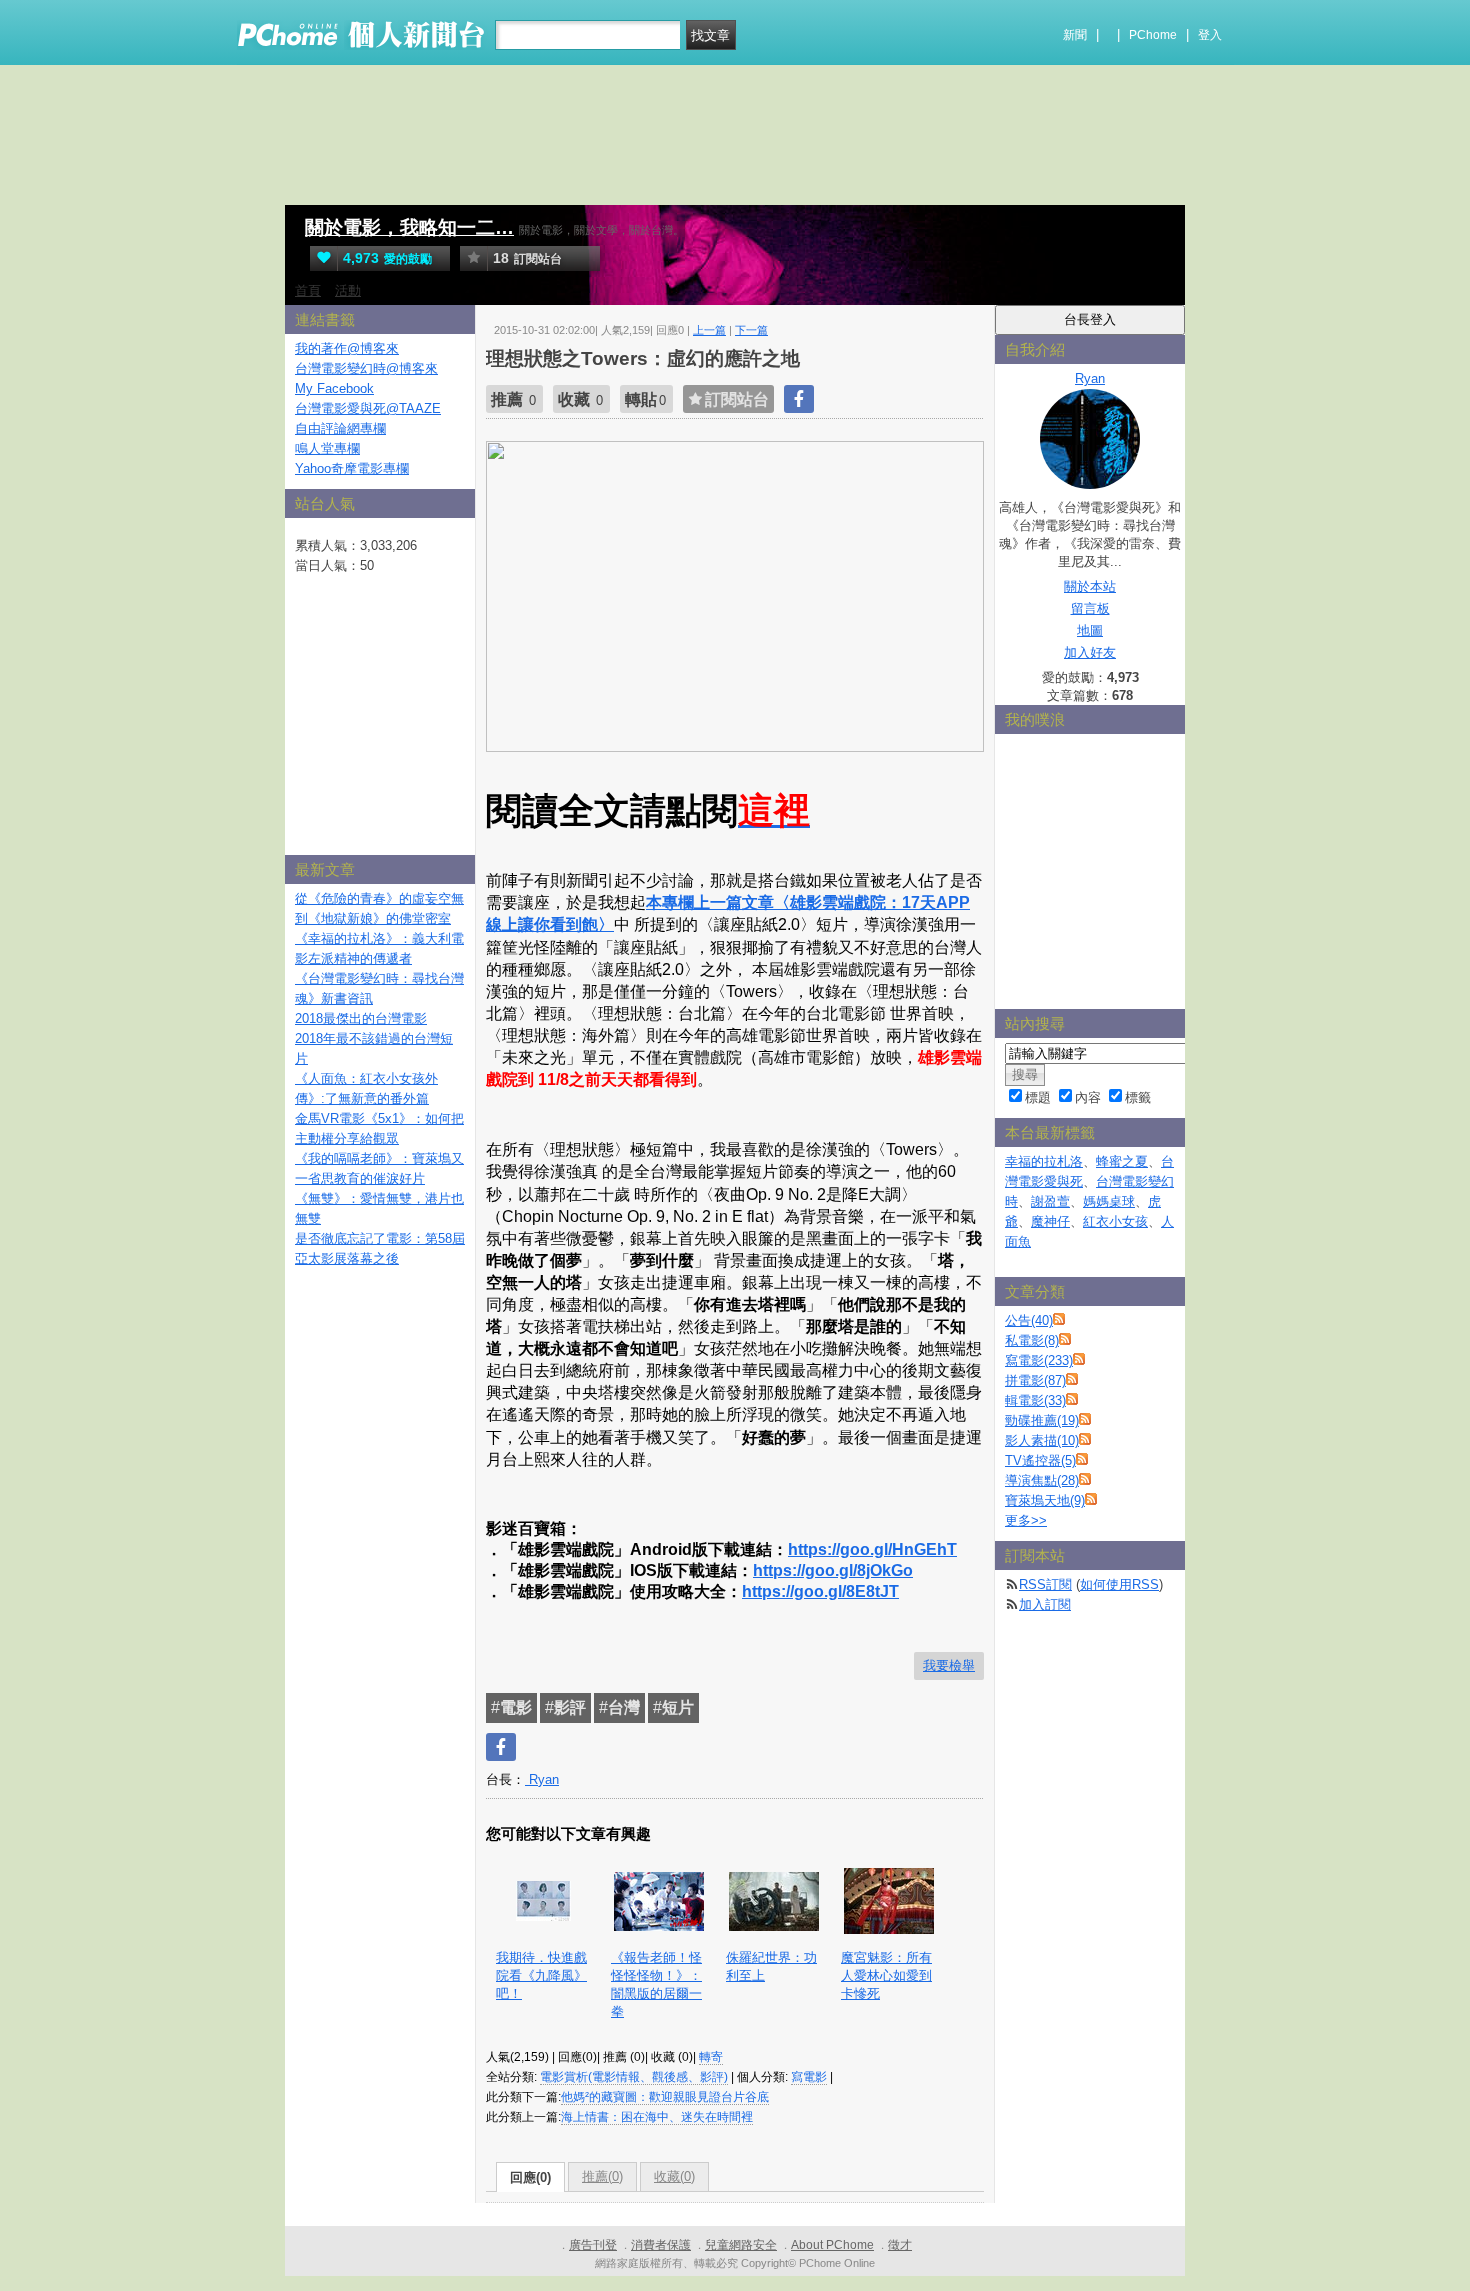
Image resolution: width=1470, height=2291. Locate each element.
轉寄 (711, 2057)
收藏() (674, 2176)
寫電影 (809, 2077)
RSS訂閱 (1045, 1584)
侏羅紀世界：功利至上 (771, 1966)
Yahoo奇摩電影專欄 (352, 468)
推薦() (602, 2176)
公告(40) (1029, 1320)
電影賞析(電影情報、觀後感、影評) (634, 2077)
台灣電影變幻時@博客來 (366, 368)
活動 (348, 290)
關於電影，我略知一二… (409, 227)
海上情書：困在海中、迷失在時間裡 (657, 2117)
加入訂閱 (1045, 1604)
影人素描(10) (1042, 1440)
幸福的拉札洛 (1044, 1161)
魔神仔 (1050, 1221)
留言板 (1090, 608)
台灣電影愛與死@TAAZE (368, 408)
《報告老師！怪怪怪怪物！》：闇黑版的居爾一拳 (656, 1985)
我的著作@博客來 (347, 348)
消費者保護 (661, 2245)
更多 (1026, 1520)
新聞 (1075, 35)
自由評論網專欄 (340, 428)
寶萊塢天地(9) (1045, 1500)
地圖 (1090, 630)
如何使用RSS (1119, 1584)
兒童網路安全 (741, 2245)
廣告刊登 (593, 2245)
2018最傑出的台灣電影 (361, 1018)
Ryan (542, 1779)
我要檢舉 (949, 1665)
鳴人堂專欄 (327, 448)
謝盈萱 (1050, 1201)
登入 (1210, 35)
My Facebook (334, 388)
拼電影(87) (1035, 1380)
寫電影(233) (1039, 1360)
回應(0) (530, 2177)
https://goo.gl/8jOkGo (833, 1570)
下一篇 (751, 330)
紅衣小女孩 (1115, 1221)
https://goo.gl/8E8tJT (820, 1591)
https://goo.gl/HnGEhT (872, 1549)
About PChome (832, 2245)
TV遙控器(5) (1040, 1460)
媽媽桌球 (1109, 1201)
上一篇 (709, 330)
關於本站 (1090, 586)
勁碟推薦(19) (1042, 1420)
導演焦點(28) (1042, 1480)
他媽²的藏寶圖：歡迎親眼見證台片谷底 (665, 2097)
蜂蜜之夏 (1122, 1161)
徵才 (900, 2245)
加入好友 (1090, 652)
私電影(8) (1032, 1340)
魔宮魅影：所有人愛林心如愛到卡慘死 (886, 1975)
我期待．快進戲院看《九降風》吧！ (541, 1975)
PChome (1153, 35)
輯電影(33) (1035, 1400)
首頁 (308, 290)
